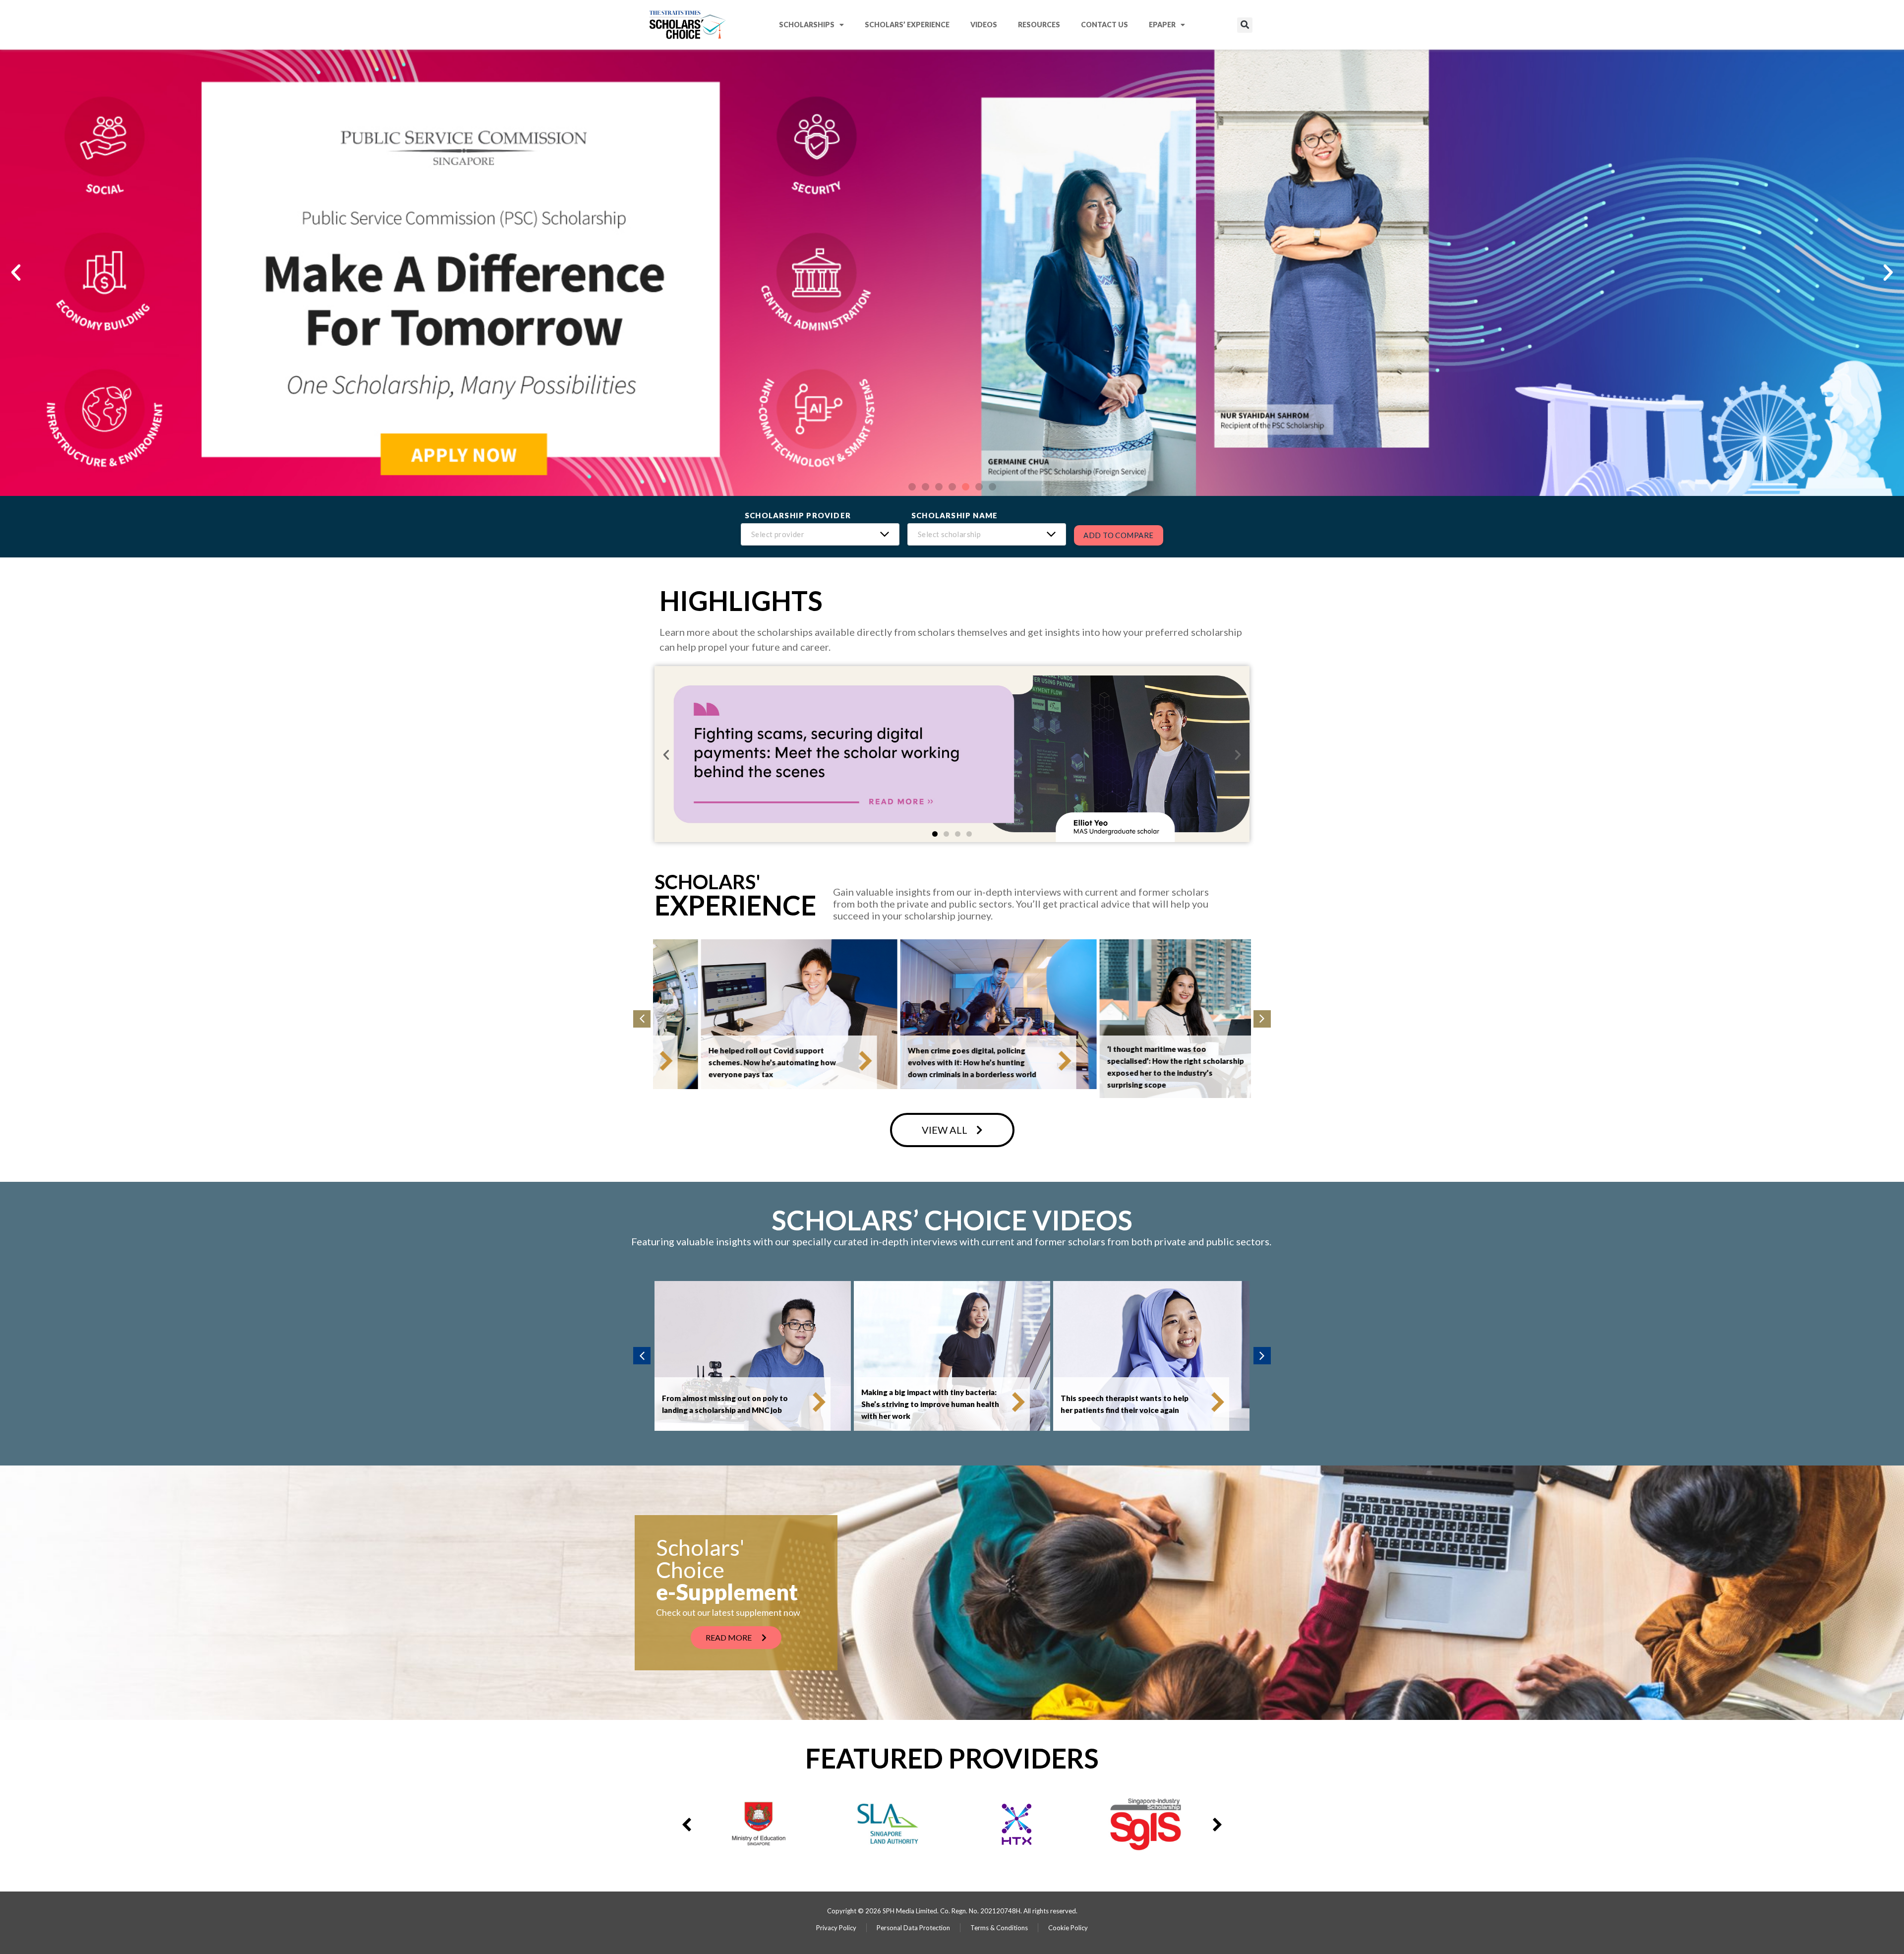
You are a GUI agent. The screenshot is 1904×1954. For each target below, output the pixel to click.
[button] (1245, 25)
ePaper (1162, 25)
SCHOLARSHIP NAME (954, 516)
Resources (1039, 25)
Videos (984, 25)
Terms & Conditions (999, 1928)
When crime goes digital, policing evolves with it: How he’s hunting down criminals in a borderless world (726, 1062)
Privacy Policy (836, 1928)
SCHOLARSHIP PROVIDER (798, 516)
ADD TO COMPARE (1119, 535)
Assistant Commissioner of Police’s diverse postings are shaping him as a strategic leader (1126, 1404)
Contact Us (1104, 25)
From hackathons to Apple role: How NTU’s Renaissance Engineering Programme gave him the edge (1126, 1062)
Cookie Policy (1068, 1928)
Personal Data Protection (913, 1928)
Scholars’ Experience (907, 25)
